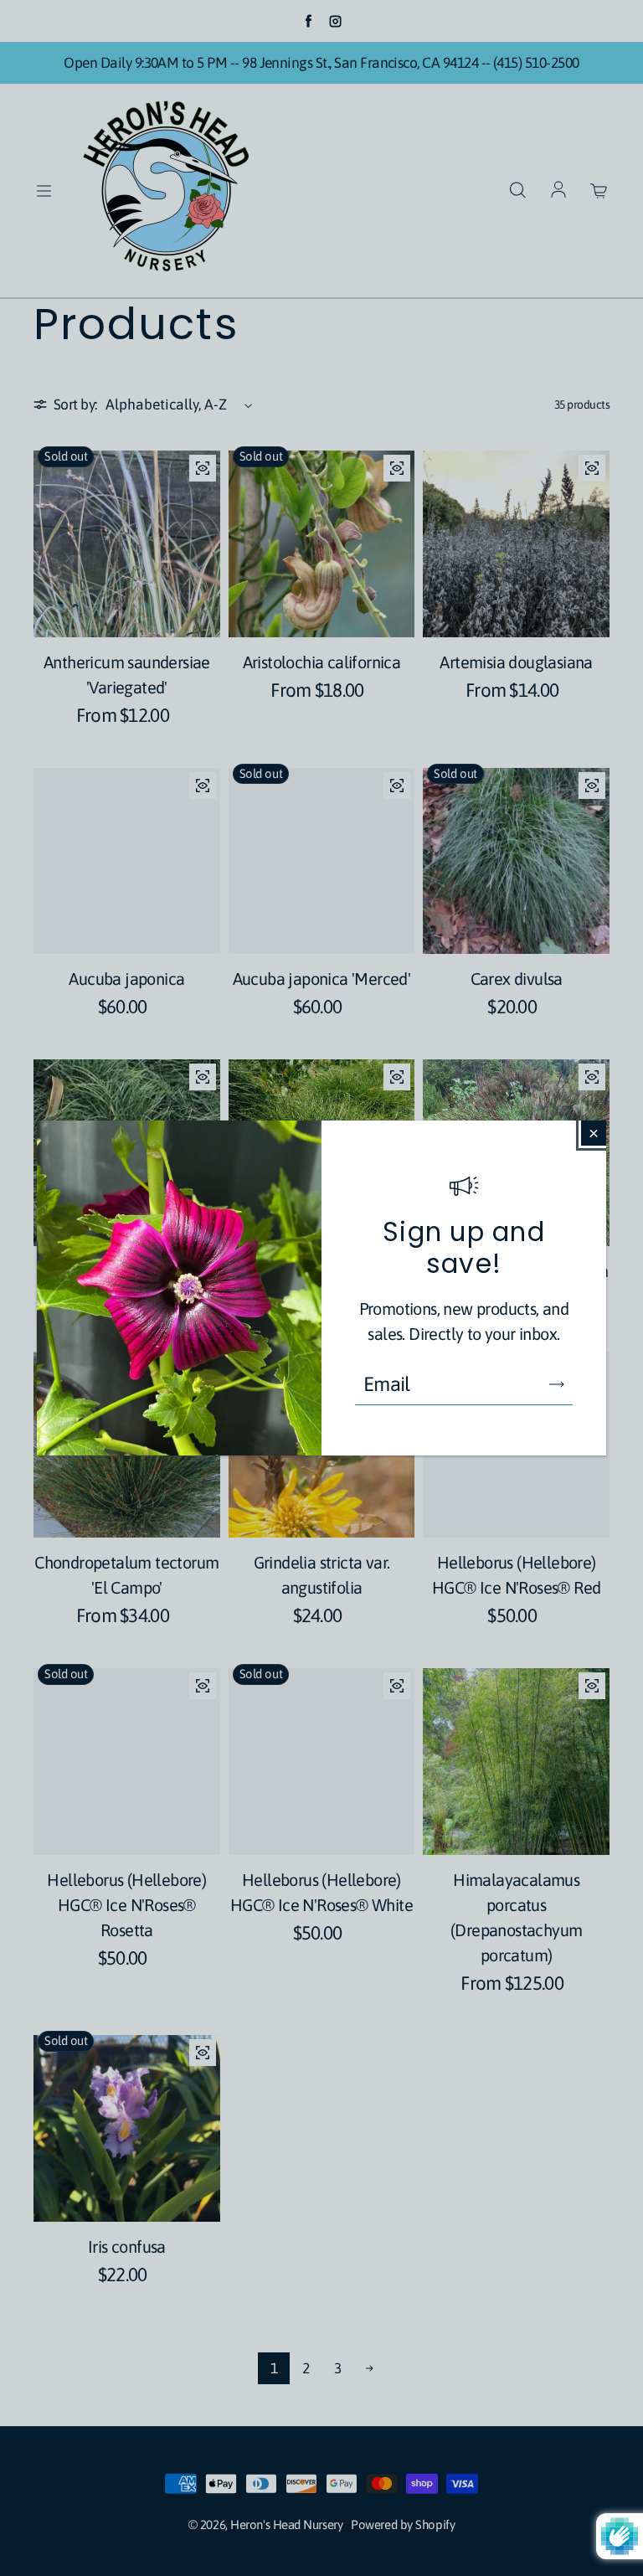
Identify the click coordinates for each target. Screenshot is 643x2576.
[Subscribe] (557, 1384)
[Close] (594, 1133)
